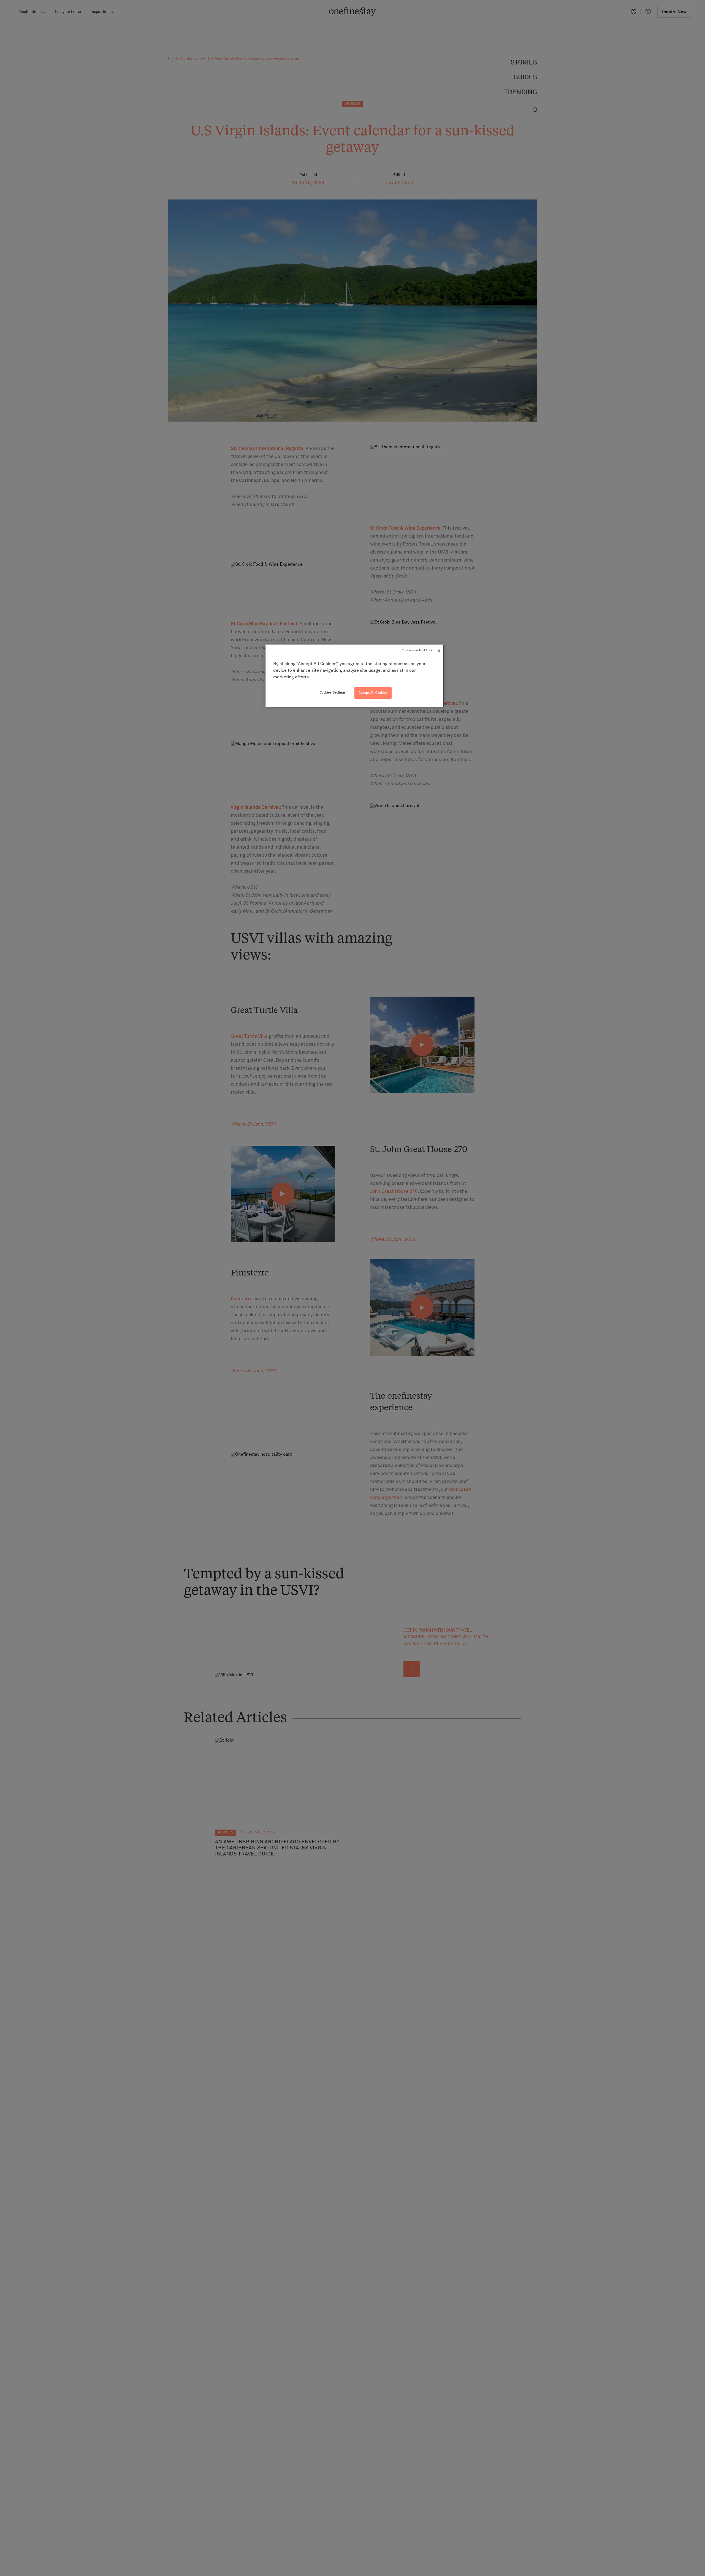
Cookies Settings (333, 693)
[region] (354, 676)
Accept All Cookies (373, 693)
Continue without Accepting (421, 651)
